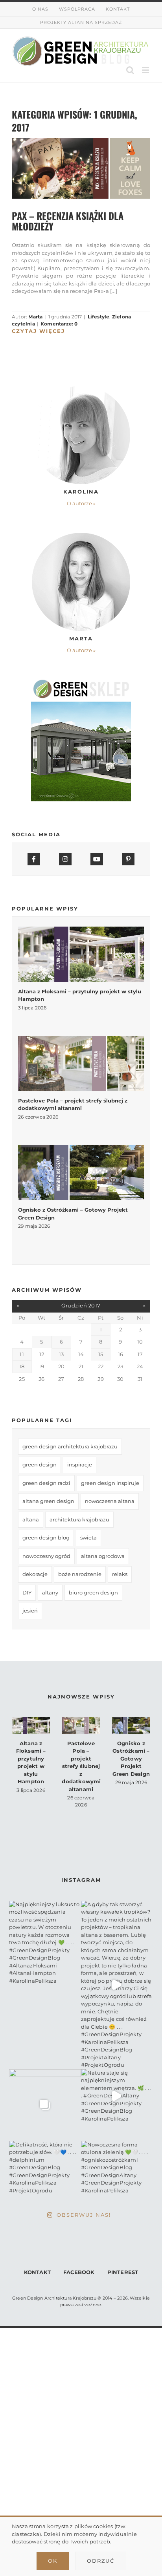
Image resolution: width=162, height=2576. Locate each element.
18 (22, 1366)
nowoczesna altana (110, 1501)
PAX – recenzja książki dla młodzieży (68, 221)
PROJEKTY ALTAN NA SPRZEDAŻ (81, 22)
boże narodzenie (80, 1574)
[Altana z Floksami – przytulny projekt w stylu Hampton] (81, 954)
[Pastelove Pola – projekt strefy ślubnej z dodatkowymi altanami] (81, 1064)
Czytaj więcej (38, 331)
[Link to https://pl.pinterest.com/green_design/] (128, 859)
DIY (27, 1592)
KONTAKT (37, 2272)
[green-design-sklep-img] (81, 682)
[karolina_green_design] (81, 388)
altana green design (48, 1501)
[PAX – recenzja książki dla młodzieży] (81, 168)
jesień (30, 1611)
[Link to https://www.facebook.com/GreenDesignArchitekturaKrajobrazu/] (34, 859)
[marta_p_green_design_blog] (81, 535)
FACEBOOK (79, 2272)
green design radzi (46, 1483)
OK (53, 2561)
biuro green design (93, 1592)
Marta (35, 317)
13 (61, 1354)
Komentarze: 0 (59, 324)
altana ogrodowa (103, 1556)
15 (101, 1354)
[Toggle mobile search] (130, 70)
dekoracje (35, 1574)
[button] (81, 504)
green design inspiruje (110, 1483)
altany (50, 1592)
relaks (120, 1574)
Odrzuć (101, 2561)
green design (40, 1464)
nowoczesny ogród (46, 1556)
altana (31, 1519)
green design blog (46, 1538)
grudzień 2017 (81, 1305)
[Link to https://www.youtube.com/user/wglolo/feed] (97, 859)
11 (22, 1354)
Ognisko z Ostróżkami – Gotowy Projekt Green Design (131, 1759)
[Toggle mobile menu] (146, 70)
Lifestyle (99, 317)
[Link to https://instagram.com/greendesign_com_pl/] (65, 859)
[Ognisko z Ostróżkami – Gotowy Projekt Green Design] (81, 1173)
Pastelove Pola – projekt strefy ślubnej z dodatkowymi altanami (81, 1766)
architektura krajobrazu (79, 1519)
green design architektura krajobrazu (70, 1446)
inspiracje (80, 1464)
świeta (88, 1538)
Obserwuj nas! (84, 2215)
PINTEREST (123, 2272)
